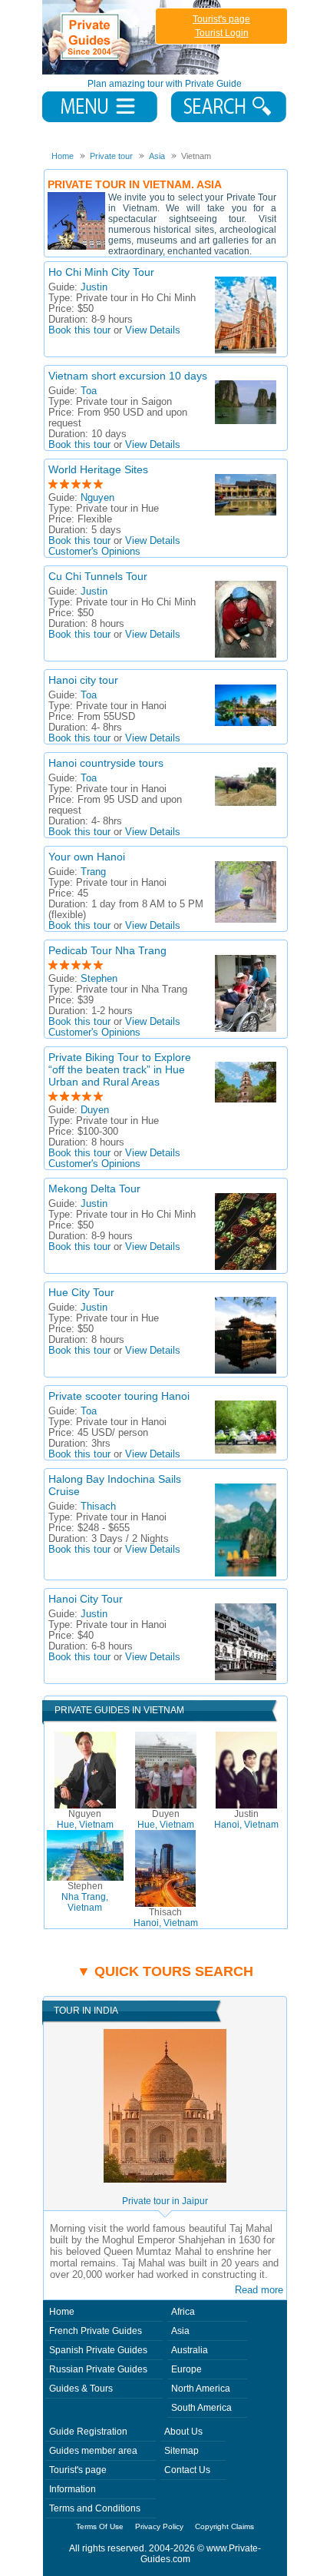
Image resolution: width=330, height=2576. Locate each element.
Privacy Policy (159, 2526)
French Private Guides (96, 2331)
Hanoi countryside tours (106, 763)
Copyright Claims (224, 2526)
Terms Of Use (100, 2526)
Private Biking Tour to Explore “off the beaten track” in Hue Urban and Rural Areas (120, 1069)
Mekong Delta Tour (94, 1189)
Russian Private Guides (98, 2369)
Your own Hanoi (87, 857)
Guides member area (93, 2451)
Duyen (95, 1110)
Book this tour (79, 330)
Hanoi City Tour (86, 1599)
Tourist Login (222, 33)
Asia (180, 2331)
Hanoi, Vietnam (246, 1819)
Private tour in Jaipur (165, 2201)
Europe (186, 2369)
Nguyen (97, 498)
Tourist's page (221, 19)
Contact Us (187, 2470)
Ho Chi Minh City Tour (101, 272)
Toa (89, 391)
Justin (94, 287)
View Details (153, 330)
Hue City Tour (81, 1292)
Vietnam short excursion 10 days (128, 376)
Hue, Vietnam (85, 1819)
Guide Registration (88, 2432)
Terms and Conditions (95, 2508)
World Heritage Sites (98, 469)
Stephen (99, 979)
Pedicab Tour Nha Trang (107, 950)
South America (201, 2408)
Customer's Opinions (94, 552)
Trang (93, 872)
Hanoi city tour (83, 680)
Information (73, 2489)
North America (201, 2389)
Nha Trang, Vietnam (85, 1897)
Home (62, 2312)
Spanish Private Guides (98, 2350)
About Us (183, 2432)
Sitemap (181, 2451)
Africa (183, 2312)
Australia (190, 2350)
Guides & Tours (81, 2389)
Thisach (98, 1507)
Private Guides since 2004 (133, 37)
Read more (259, 2290)
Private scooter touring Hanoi (119, 1396)
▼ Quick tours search (165, 1971)
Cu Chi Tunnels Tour (98, 576)
